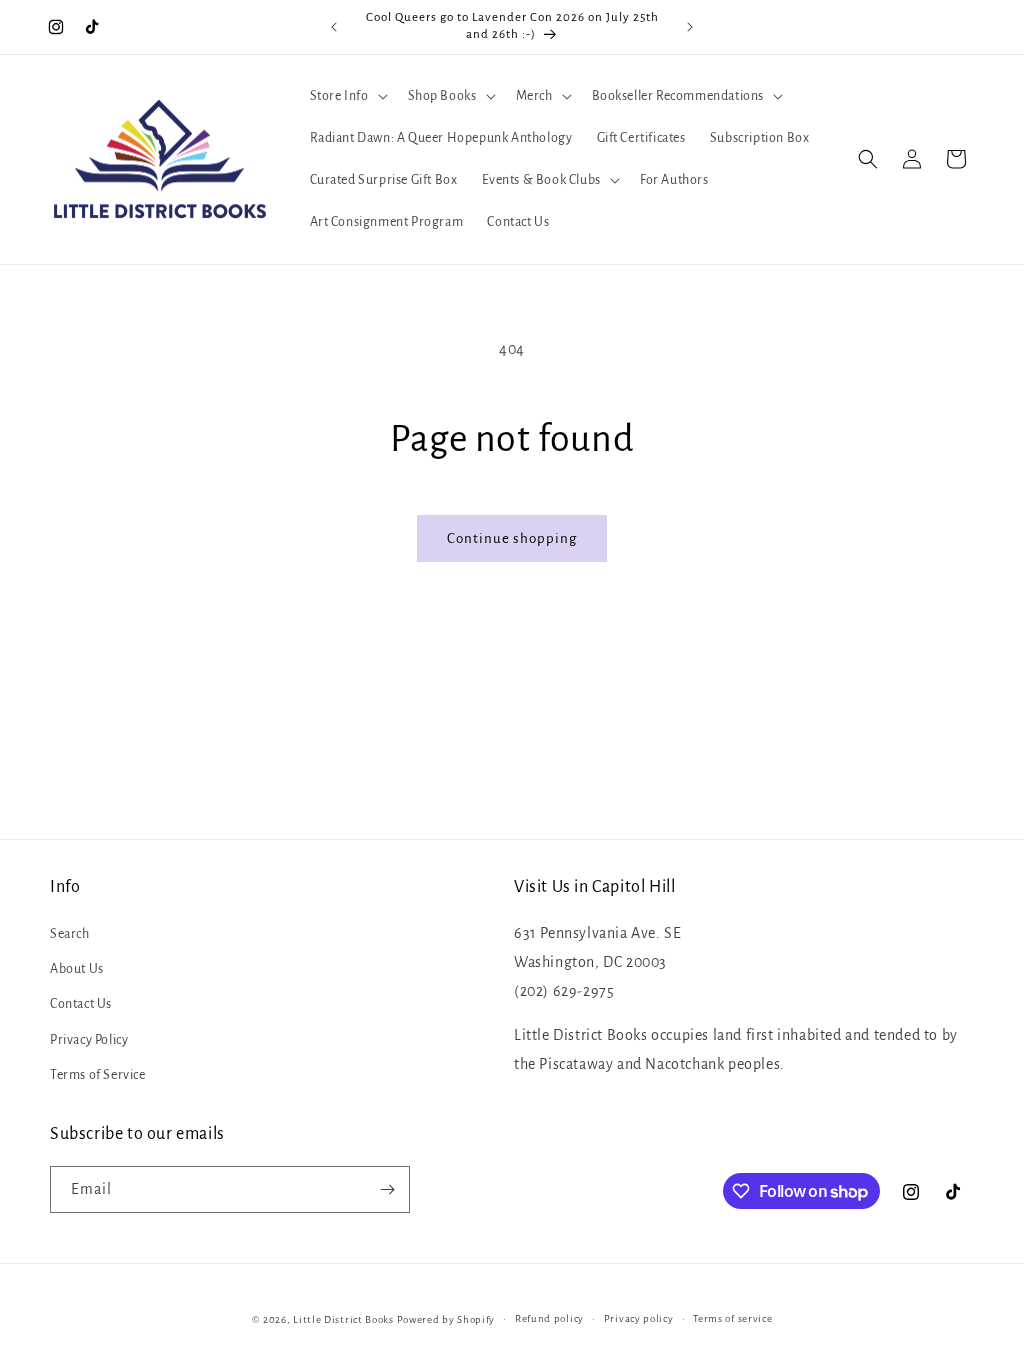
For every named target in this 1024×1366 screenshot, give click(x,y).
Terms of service (732, 1318)
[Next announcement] (690, 27)
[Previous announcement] (334, 27)
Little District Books (343, 1319)
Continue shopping (512, 538)
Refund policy (549, 1318)
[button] (347, 96)
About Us (77, 969)
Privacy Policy (89, 1040)
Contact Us (81, 1004)
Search (70, 934)
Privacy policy (639, 1318)
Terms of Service (98, 1075)
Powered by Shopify (446, 1319)
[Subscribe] (387, 1189)
